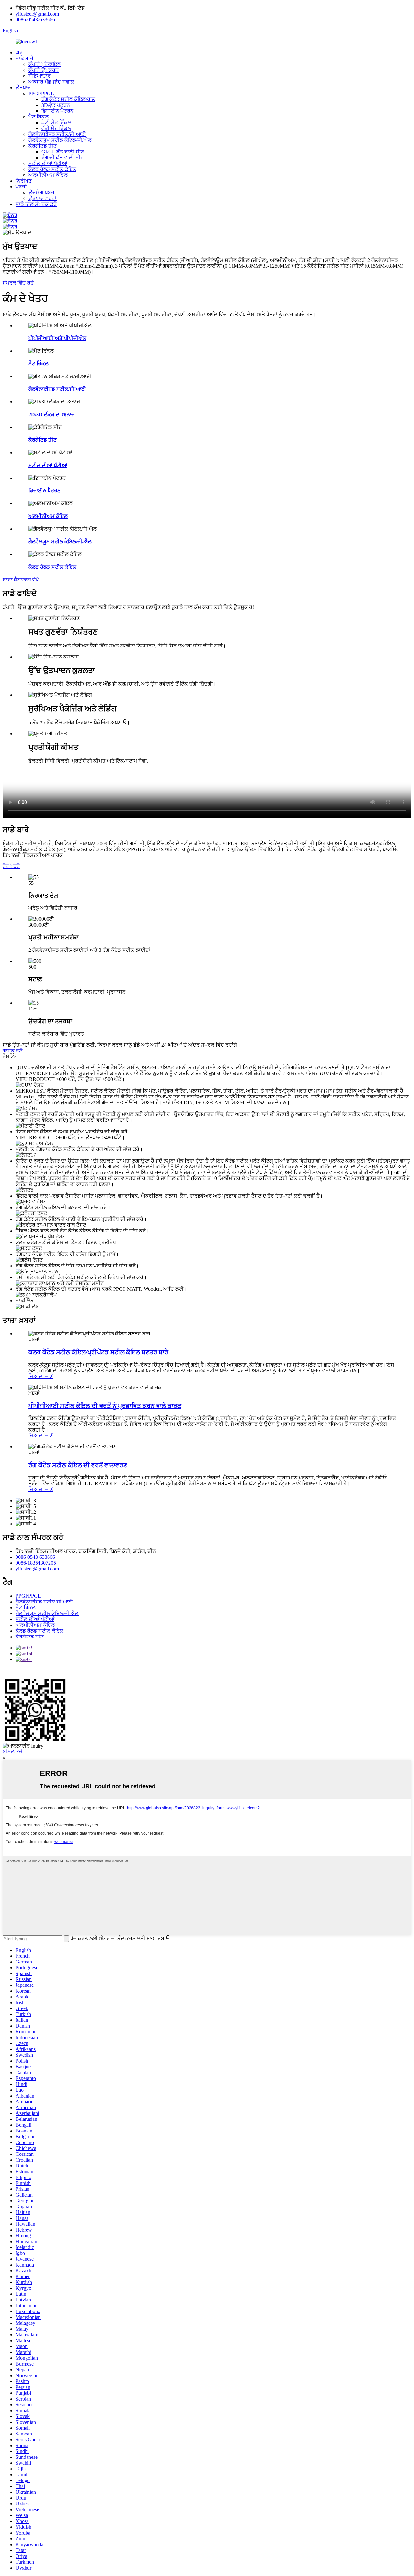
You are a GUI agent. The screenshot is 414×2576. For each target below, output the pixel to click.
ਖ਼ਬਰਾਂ (21, 187)
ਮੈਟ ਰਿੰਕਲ (38, 117)
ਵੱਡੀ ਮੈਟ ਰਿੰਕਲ (56, 128)
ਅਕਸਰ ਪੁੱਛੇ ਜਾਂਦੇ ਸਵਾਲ (51, 82)
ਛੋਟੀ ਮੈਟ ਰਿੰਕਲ (56, 123)
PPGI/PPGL (41, 93)
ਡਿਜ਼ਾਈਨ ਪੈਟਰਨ (57, 111)
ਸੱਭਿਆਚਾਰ (40, 76)
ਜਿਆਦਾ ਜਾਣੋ (41, 1376)
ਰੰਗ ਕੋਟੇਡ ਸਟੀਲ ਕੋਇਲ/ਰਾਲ (68, 99)
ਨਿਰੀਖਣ (24, 181)
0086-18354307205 (36, 1563)
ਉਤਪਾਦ (23, 88)
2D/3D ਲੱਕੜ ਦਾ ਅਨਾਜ (52, 415)
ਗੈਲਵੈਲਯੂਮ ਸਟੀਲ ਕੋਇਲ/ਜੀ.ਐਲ (60, 140)
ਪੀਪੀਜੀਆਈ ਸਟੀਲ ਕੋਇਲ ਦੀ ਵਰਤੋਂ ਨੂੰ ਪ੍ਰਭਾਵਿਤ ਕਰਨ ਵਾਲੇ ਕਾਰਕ (105, 1406)
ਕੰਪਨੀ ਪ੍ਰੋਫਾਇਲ (45, 64)
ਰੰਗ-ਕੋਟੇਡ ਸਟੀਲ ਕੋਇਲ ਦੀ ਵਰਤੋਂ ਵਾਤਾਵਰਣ (78, 1465)
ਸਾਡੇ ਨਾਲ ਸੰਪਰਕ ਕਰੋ (36, 204)
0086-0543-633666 (35, 20)
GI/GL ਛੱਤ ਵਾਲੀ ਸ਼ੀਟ (63, 152)
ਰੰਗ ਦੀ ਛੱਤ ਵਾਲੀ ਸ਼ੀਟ (63, 157)
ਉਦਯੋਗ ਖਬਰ (41, 192)
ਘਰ (19, 53)
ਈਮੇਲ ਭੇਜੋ (12, 1752)
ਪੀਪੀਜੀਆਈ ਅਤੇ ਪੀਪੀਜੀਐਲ (57, 338)
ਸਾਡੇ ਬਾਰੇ (24, 58)
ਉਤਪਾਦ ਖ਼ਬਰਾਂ (43, 198)
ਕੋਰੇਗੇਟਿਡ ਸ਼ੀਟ (43, 146)
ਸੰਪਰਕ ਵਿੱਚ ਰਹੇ (18, 283)
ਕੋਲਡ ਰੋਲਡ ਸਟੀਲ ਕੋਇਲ (52, 169)
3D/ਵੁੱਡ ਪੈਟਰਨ (56, 105)
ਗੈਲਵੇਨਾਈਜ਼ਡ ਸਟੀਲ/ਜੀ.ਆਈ (57, 134)
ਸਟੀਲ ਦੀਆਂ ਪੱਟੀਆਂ (48, 163)
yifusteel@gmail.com (37, 14)
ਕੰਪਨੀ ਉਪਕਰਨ (44, 70)
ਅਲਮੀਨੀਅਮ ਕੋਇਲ (48, 175)
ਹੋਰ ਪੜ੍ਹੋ (11, 866)
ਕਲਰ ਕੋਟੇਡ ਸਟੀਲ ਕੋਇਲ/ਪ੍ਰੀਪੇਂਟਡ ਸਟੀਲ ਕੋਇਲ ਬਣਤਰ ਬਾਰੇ (98, 1352)
